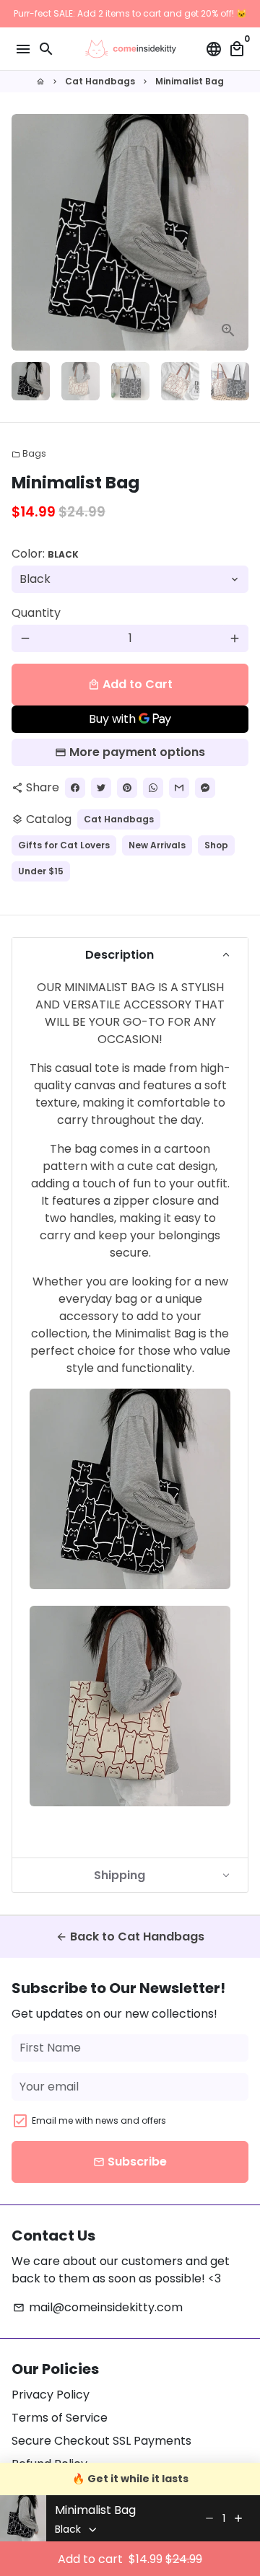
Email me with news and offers (99, 2120)
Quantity (36, 613)
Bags (29, 453)
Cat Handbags (100, 81)
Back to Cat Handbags (130, 1937)
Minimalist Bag (190, 81)
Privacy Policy (51, 2395)
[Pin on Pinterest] (127, 788)
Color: (45, 554)
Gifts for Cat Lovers (64, 845)
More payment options (137, 752)
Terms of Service (60, 2418)
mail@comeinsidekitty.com (98, 2307)
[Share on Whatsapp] (153, 788)
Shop (216, 845)
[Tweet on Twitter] (101, 788)
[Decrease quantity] (209, 2518)
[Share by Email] (179, 788)
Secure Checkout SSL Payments (101, 2441)
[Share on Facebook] (75, 788)
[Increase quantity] (238, 2518)
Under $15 (41, 871)
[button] (130, 955)
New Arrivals (157, 845)
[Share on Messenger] (205, 788)
